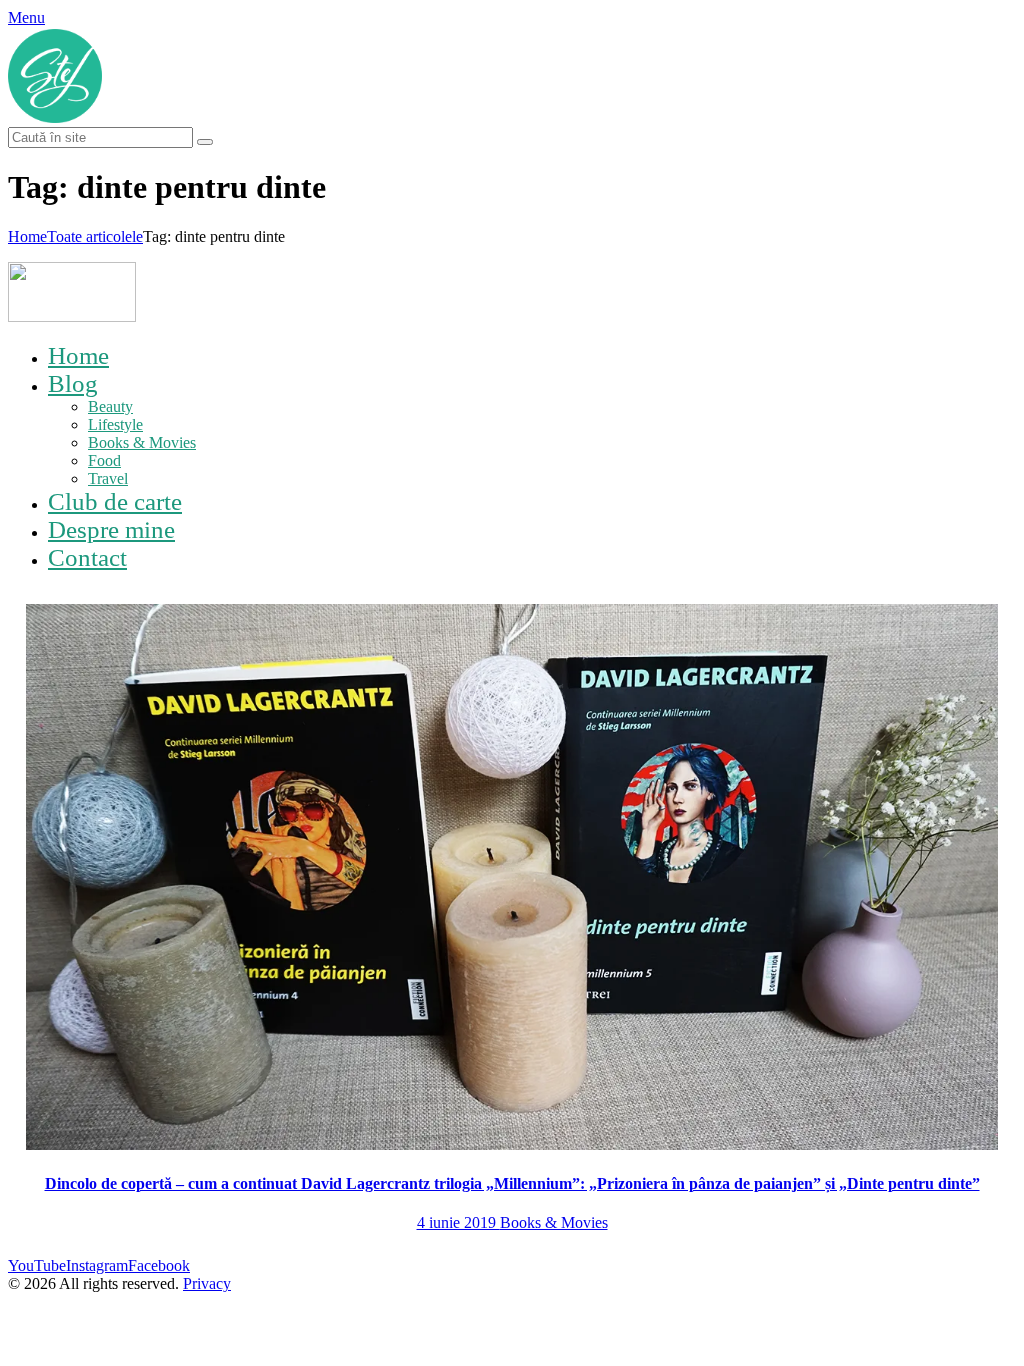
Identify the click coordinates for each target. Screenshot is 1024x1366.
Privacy (207, 1283)
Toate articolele (95, 236)
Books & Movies (554, 1222)
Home (27, 236)
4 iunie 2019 (458, 1222)
